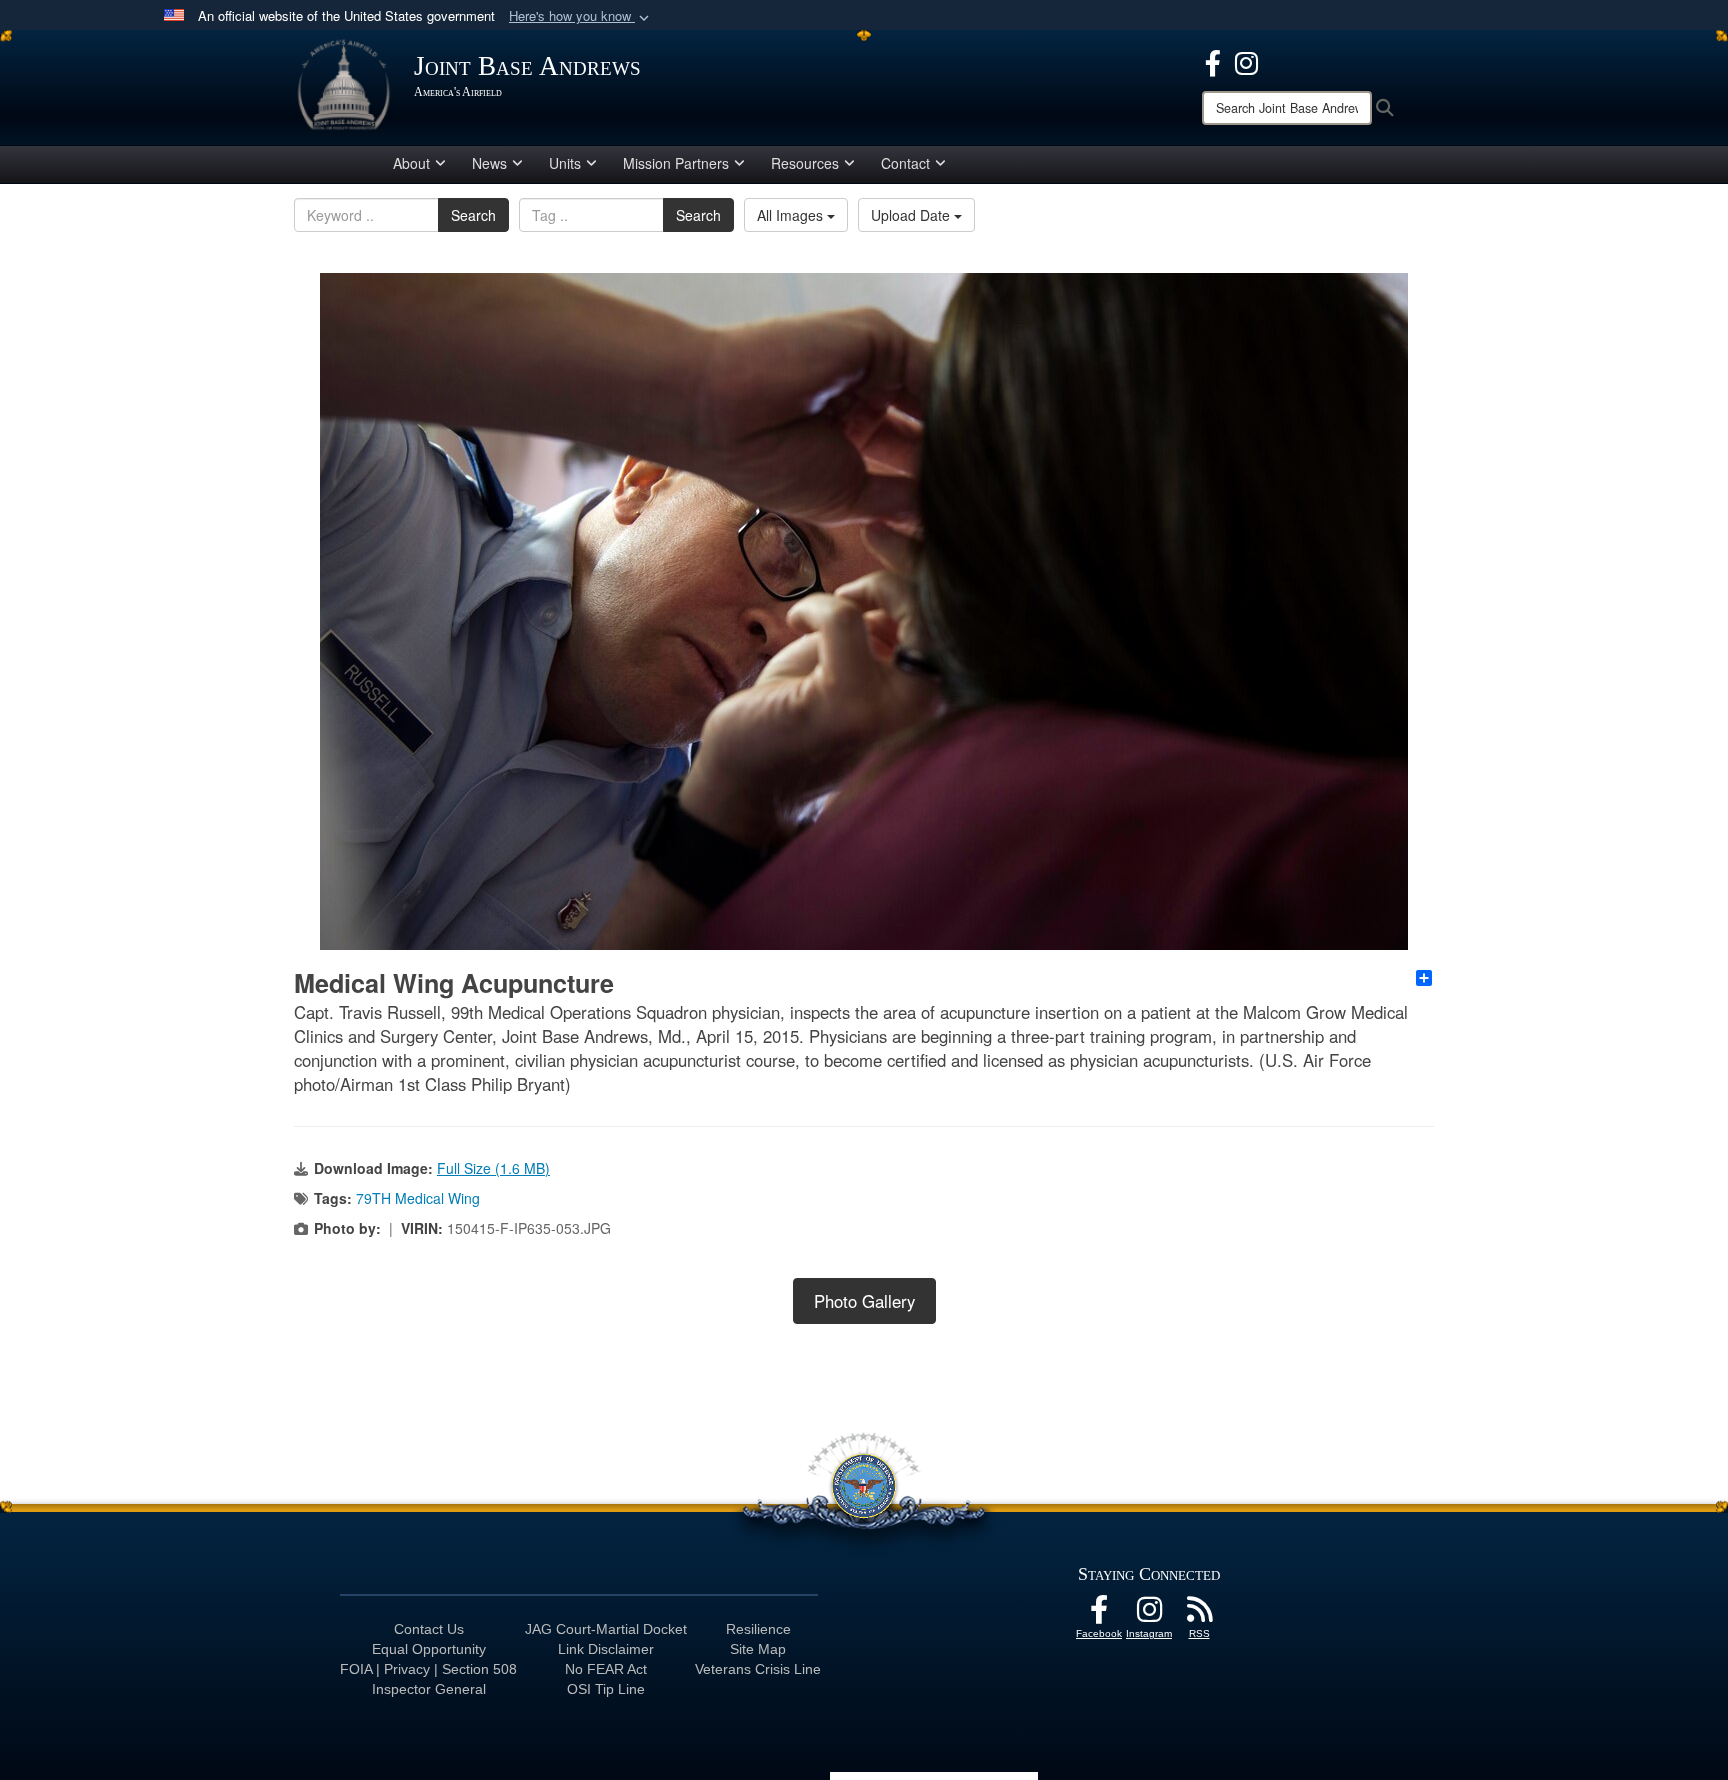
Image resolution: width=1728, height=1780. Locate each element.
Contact (905, 163)
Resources (805, 163)
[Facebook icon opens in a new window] (1213, 61)
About (411, 163)
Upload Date (912, 215)
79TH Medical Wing (418, 1198)
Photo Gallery (864, 1301)
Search (473, 215)
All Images (792, 215)
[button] (581, 16)
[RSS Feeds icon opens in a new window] (1199, 1615)
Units (565, 163)
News (489, 163)
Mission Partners (676, 163)
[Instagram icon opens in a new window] (1246, 61)
